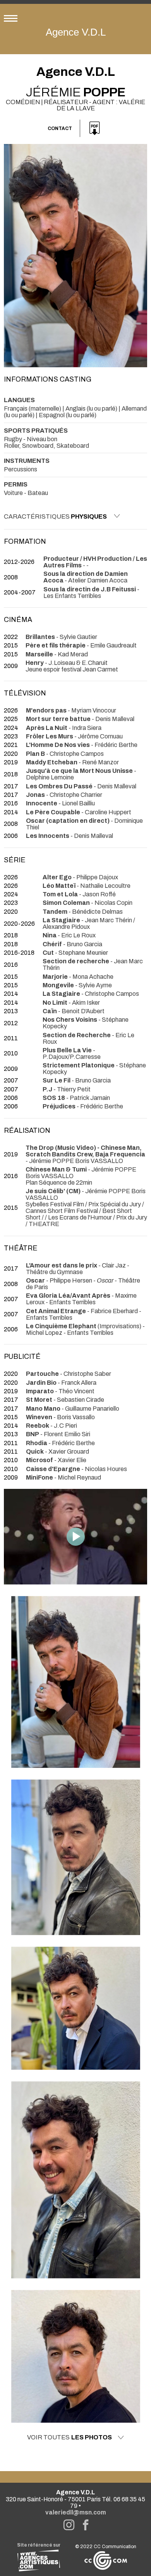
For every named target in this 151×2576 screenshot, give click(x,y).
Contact (60, 128)
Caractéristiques (55, 516)
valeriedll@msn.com (76, 2512)
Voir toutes (69, 2437)
